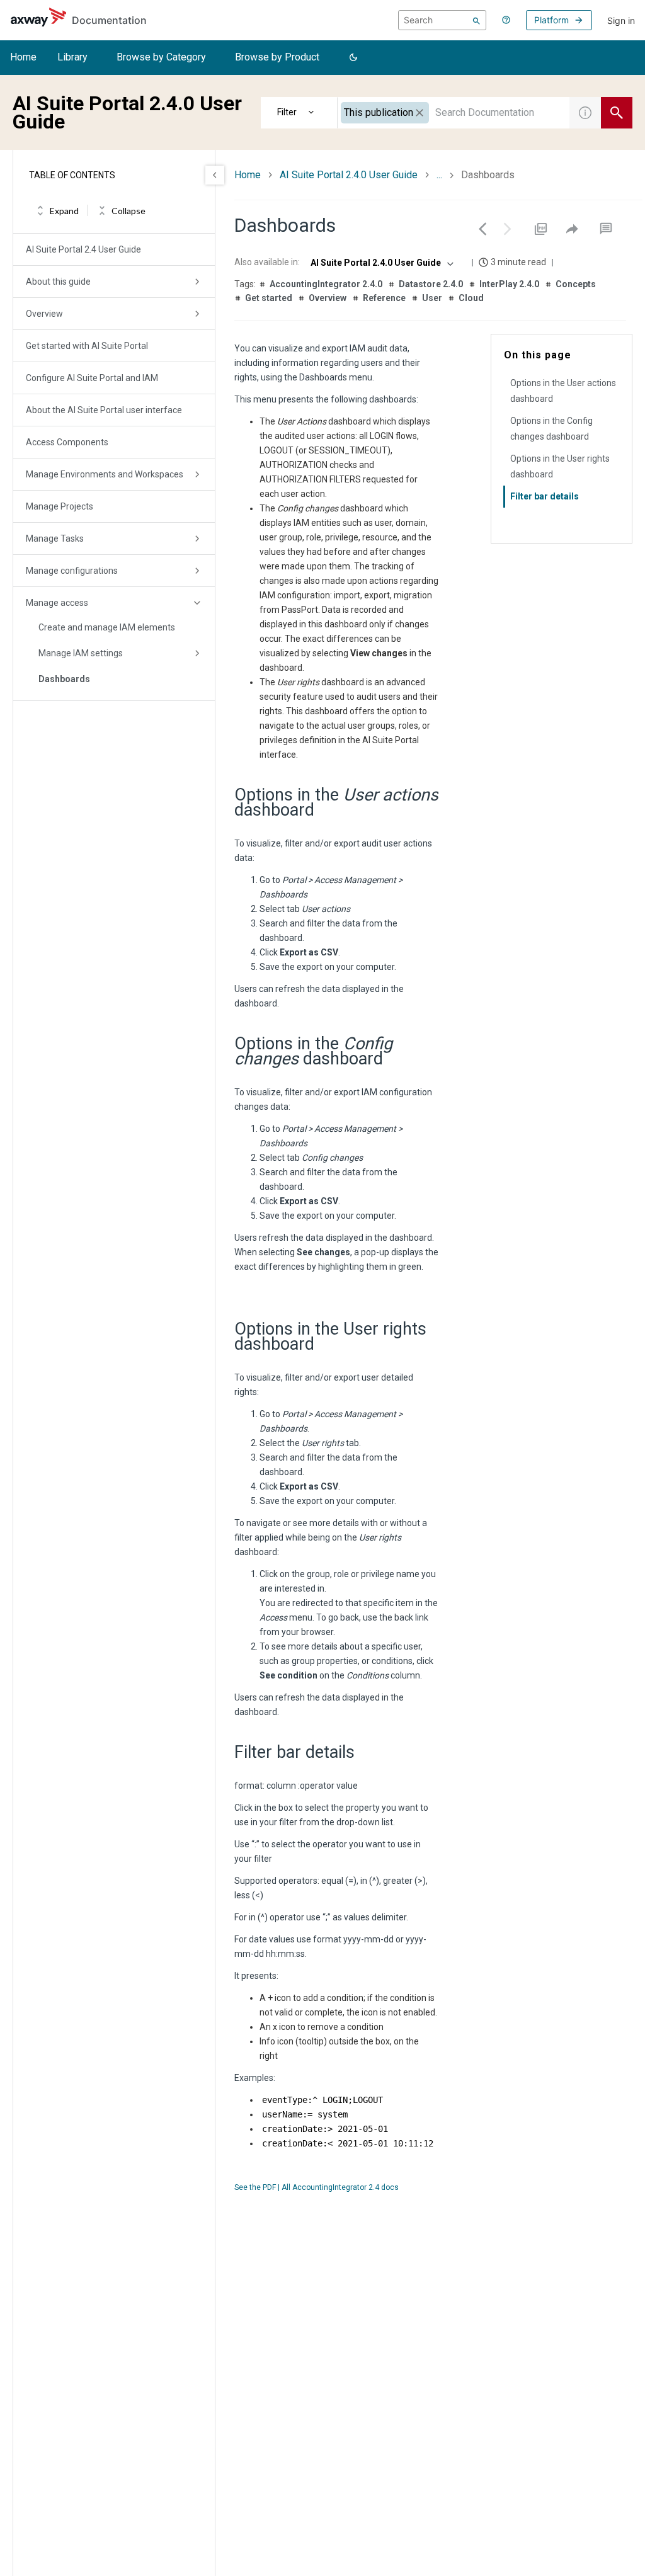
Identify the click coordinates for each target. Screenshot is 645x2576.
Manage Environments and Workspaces (105, 474)
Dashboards (64, 679)
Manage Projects (60, 506)
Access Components (67, 442)
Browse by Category (161, 57)
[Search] (477, 20)
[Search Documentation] (617, 113)
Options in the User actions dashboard (563, 391)
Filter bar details (545, 496)
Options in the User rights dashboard (560, 466)
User (432, 298)
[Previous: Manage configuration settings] (482, 229)
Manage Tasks (55, 539)
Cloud (471, 298)
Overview (44, 314)
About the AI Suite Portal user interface (104, 410)
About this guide (58, 282)
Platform (551, 20)
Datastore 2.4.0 (431, 284)
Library (72, 57)
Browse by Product (277, 57)
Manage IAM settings (81, 653)
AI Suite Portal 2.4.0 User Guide (349, 175)
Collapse (128, 211)
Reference (384, 298)
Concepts (576, 284)
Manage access (57, 603)
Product (299, 113)
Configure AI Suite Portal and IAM (92, 378)
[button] (353, 58)
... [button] (439, 175)
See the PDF (255, 2187)
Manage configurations (72, 571)
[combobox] (454, 113)
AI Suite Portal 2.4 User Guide (83, 249)
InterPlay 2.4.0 (509, 284)
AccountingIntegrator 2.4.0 (326, 284)
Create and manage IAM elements (107, 627)
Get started (269, 298)
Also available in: (267, 262)
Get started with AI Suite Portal (87, 346)
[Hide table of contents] (215, 175)
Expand (64, 211)
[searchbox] (442, 20)
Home (23, 57)
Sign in (621, 20)
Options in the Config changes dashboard (551, 429)
